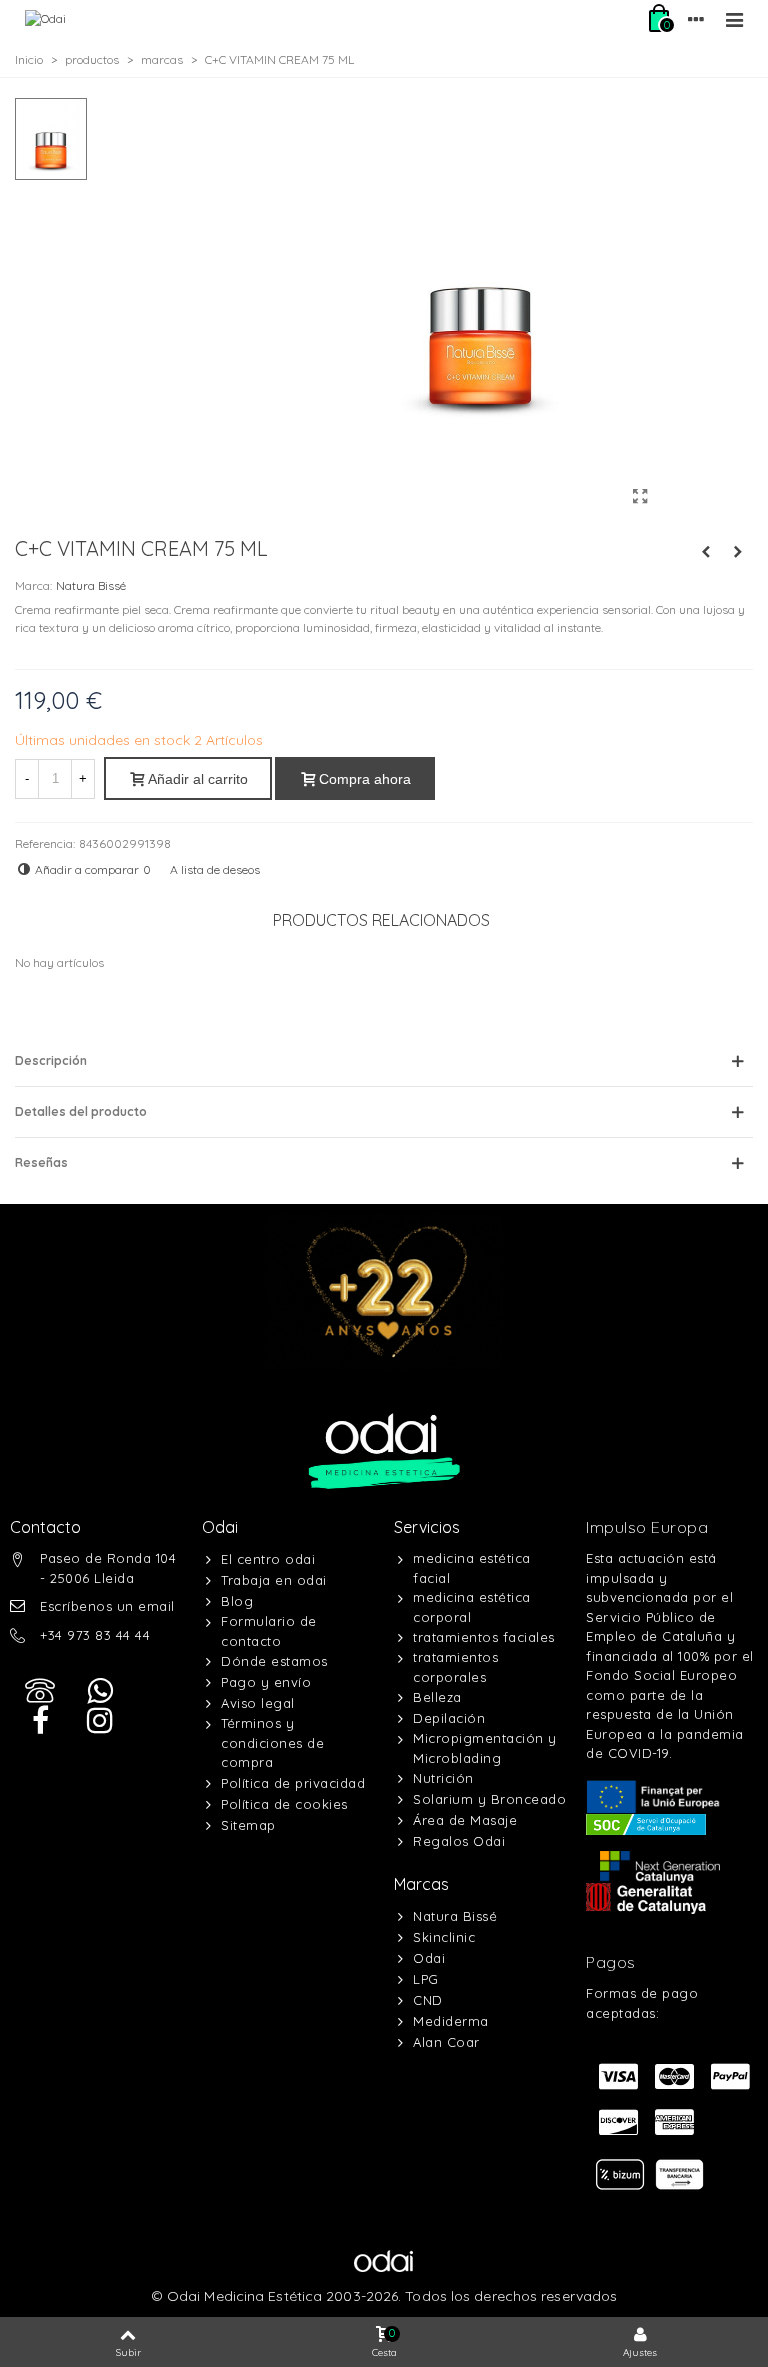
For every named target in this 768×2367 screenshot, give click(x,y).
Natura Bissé (91, 585)
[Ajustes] (696, 19)
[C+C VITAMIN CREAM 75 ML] (640, 496)
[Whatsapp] (100, 1691)
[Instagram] (100, 1721)
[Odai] (45, 19)
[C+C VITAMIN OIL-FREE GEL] (738, 552)
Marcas (421, 1884)
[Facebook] (40, 1721)
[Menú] (734, 19)
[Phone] (40, 1691)
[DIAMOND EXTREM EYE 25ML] (706, 552)
